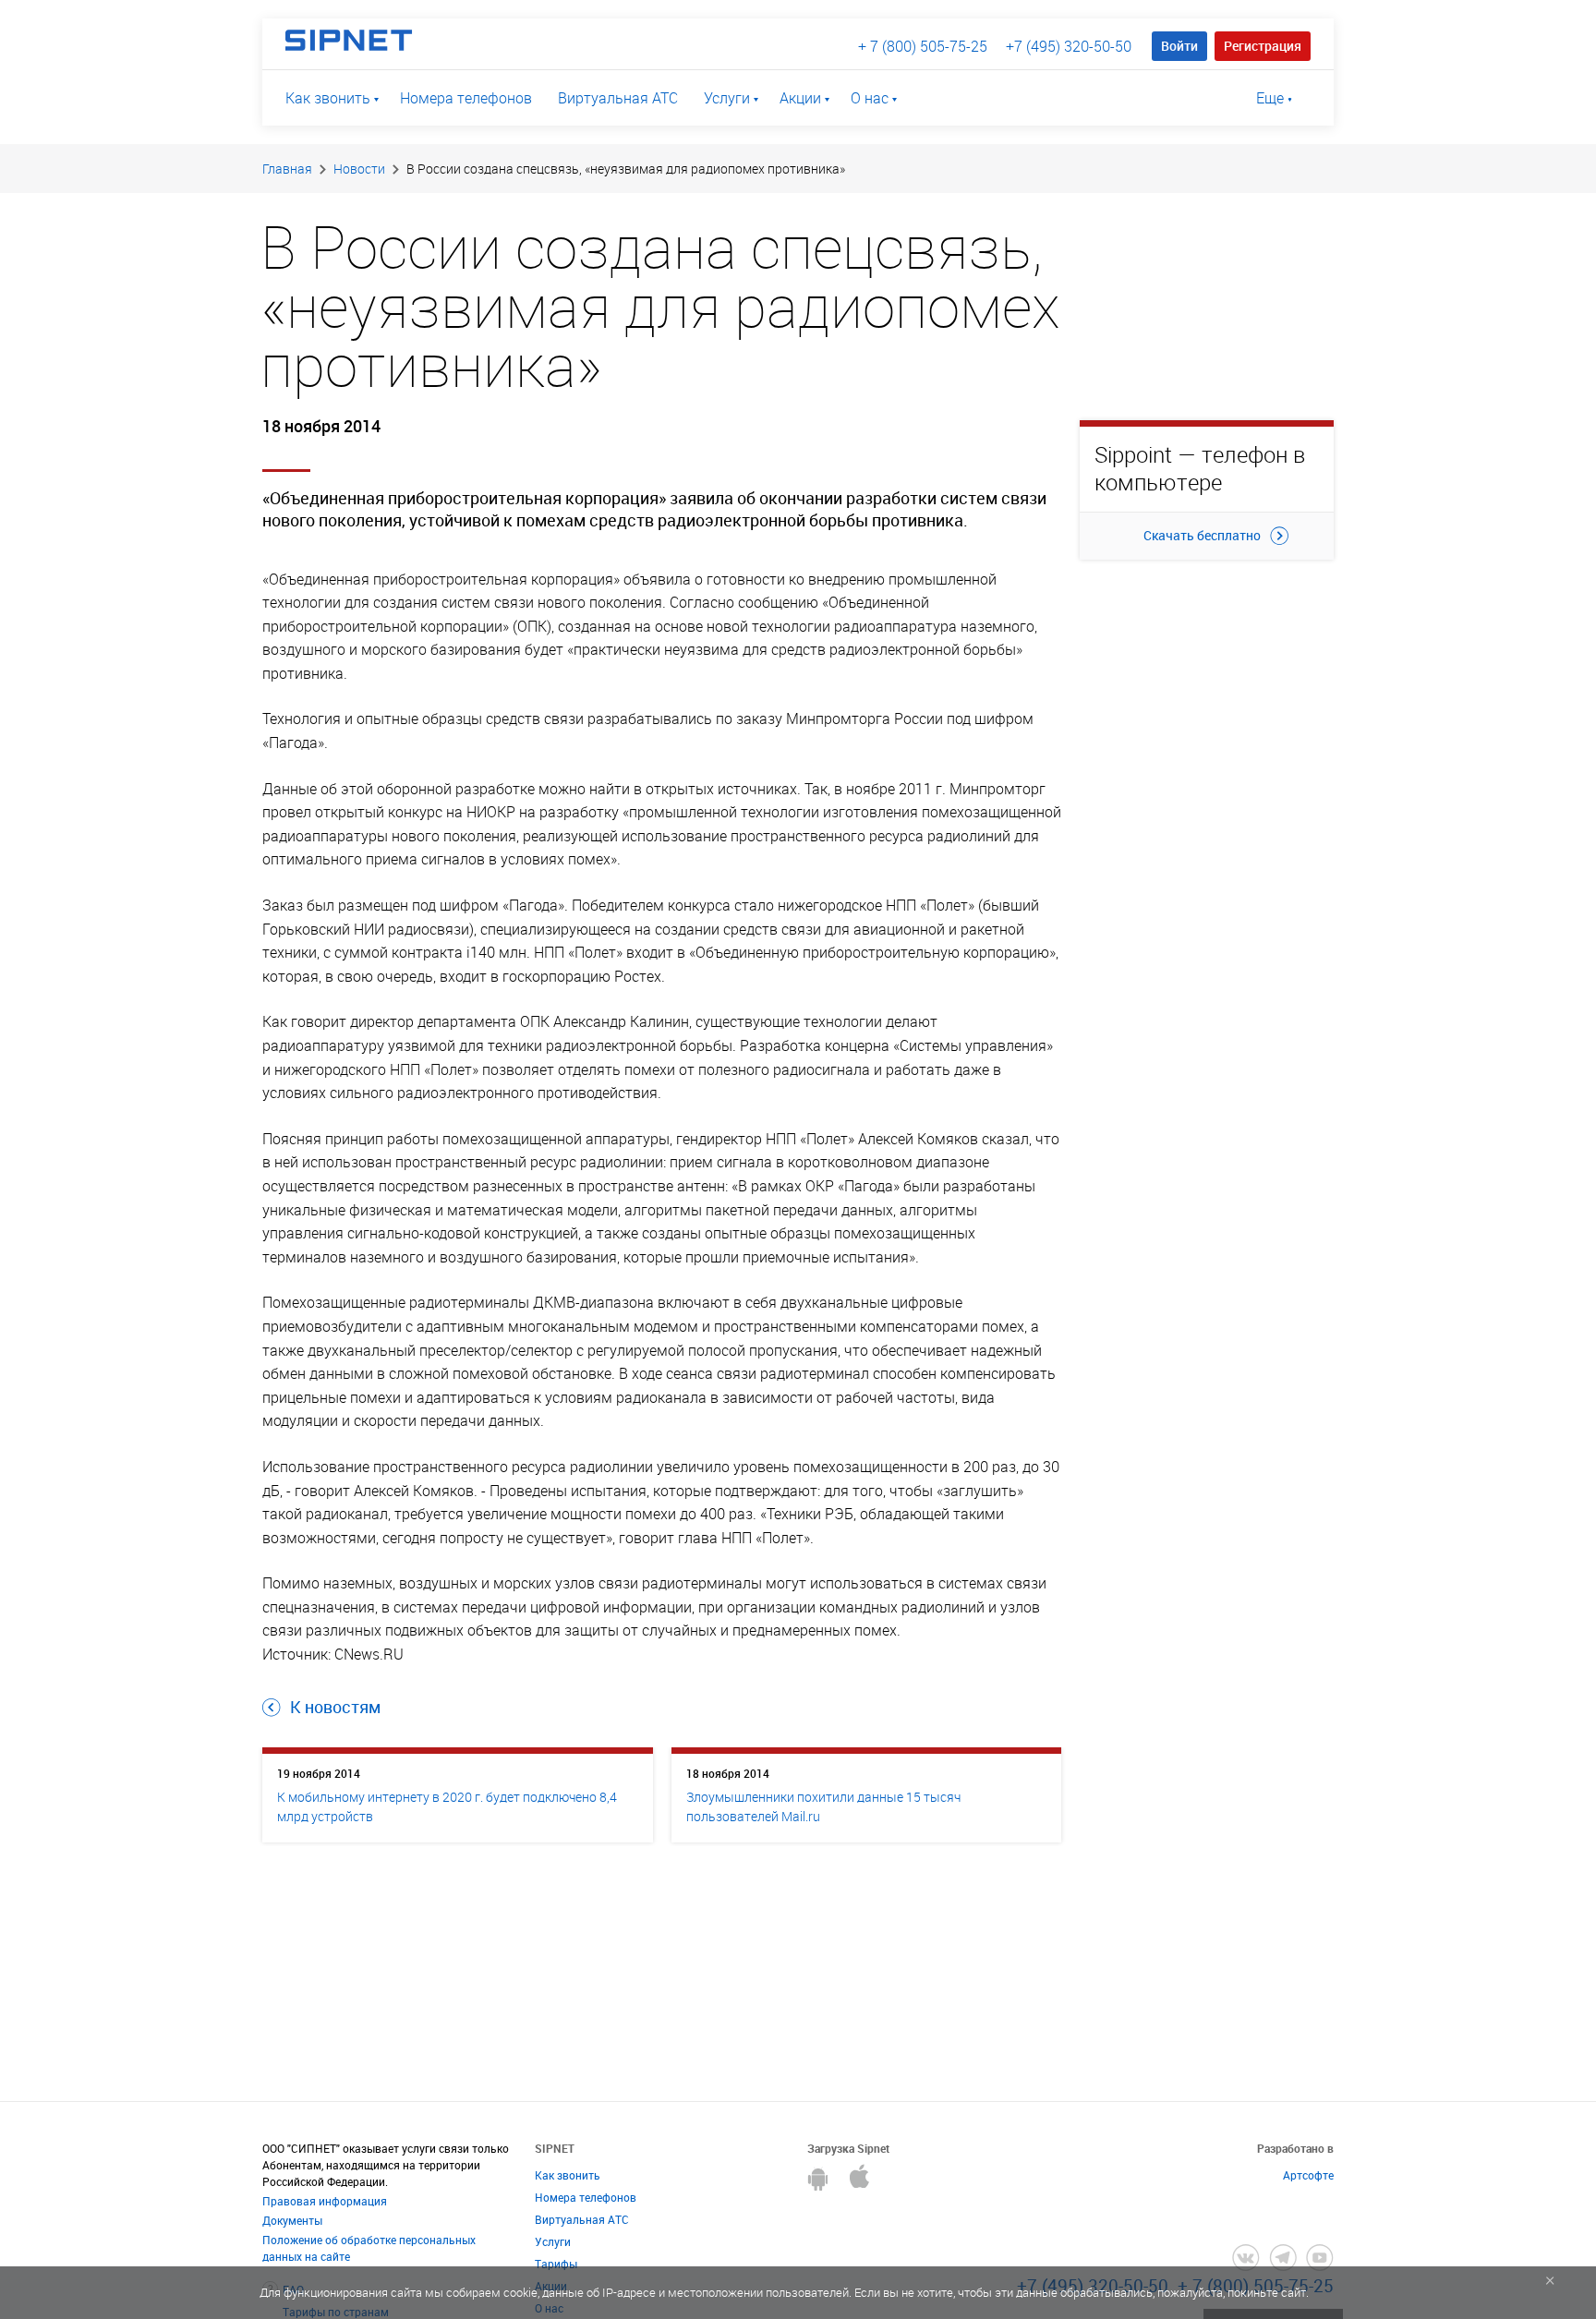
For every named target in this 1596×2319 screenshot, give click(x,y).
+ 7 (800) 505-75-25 (923, 46)
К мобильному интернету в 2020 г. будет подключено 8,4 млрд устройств (447, 1806)
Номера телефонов (466, 98)
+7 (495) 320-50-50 (1069, 46)
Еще (1270, 98)
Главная (287, 169)
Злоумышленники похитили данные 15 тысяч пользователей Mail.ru (823, 1806)
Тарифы (556, 2264)
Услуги (727, 98)
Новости (359, 169)
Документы (292, 2220)
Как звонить (328, 98)
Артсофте (1308, 2175)
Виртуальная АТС (618, 98)
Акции (800, 98)
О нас (870, 98)
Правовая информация (325, 2201)
